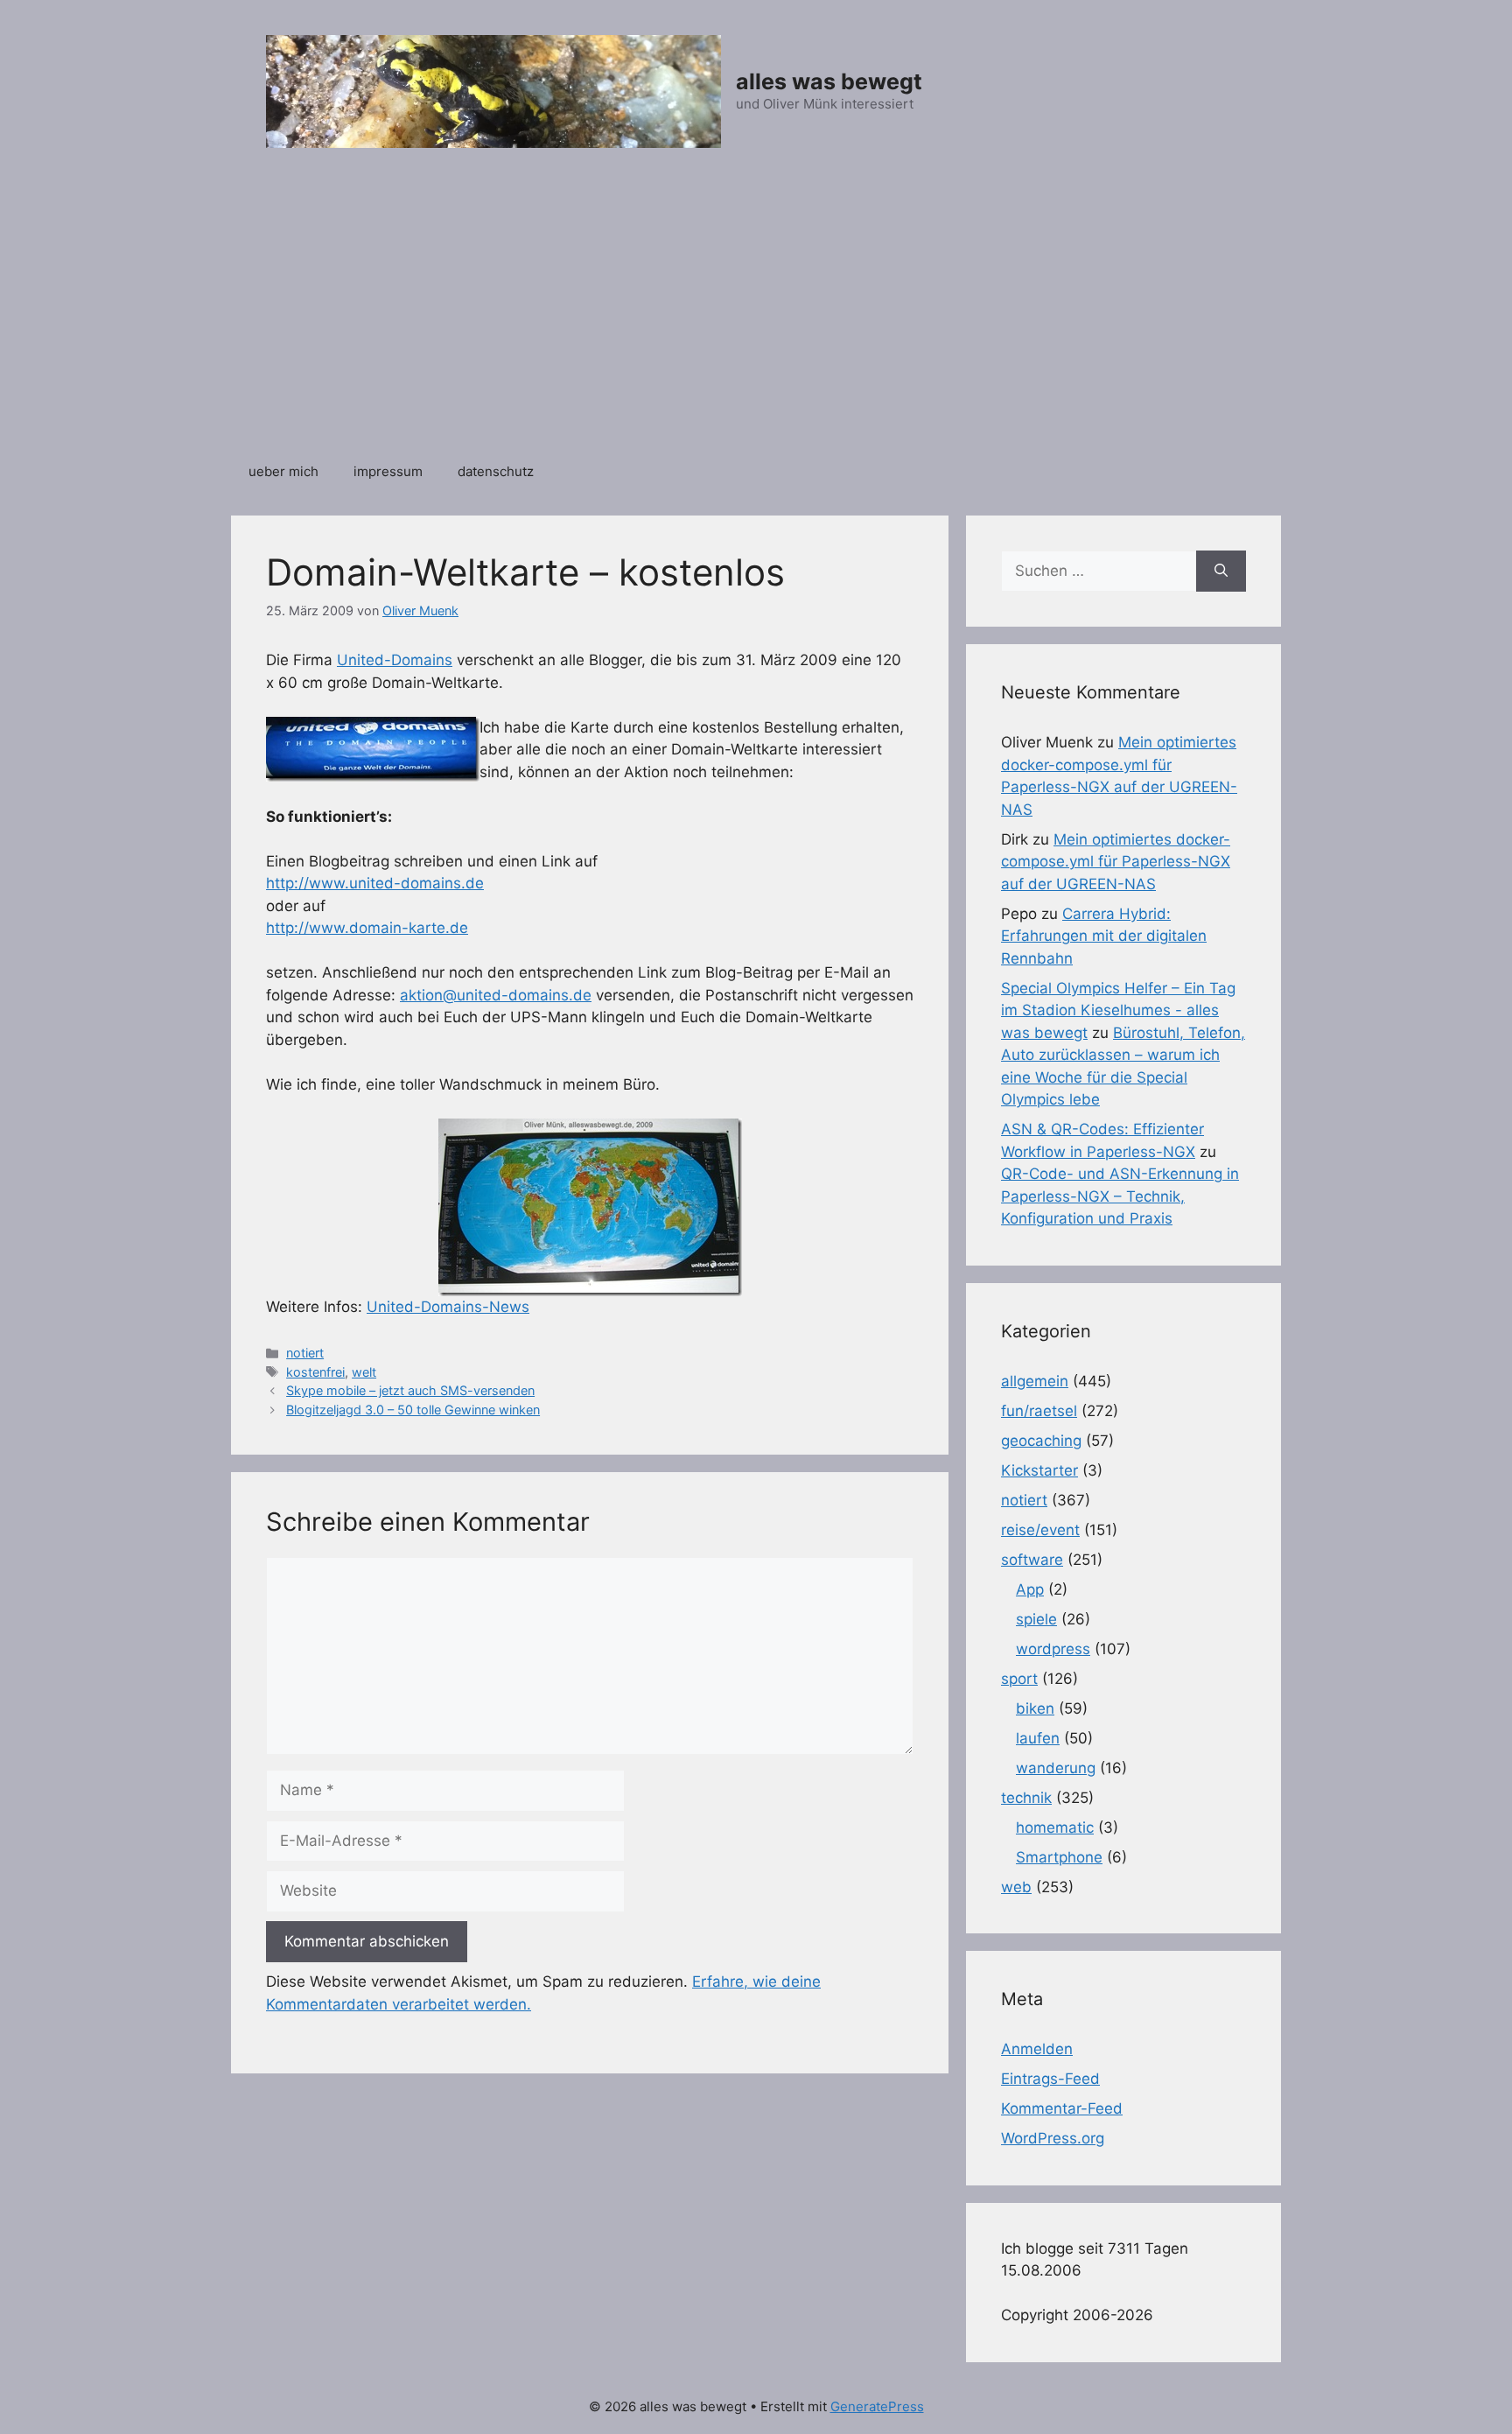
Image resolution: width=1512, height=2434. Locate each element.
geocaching (1041, 1441)
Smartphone (1059, 1857)
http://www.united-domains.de (375, 883)
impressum (388, 471)
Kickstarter (1039, 1470)
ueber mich (283, 471)
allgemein (1035, 1381)
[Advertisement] (756, 314)
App (1030, 1589)
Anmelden (1037, 2049)
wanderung (1056, 1768)
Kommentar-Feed (1062, 2108)
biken (1035, 1708)
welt (364, 1372)
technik (1026, 1798)
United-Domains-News (448, 1307)
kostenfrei (315, 1372)
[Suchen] (1221, 572)
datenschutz (496, 471)
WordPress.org (1053, 2138)
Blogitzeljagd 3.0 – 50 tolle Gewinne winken (413, 1410)
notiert (305, 1353)
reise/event (1040, 1530)
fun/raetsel (1039, 1411)
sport (1019, 1679)
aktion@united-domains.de (496, 995)
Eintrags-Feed (1050, 2079)
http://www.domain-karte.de (367, 928)
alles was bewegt (829, 81)
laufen (1038, 1738)
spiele (1036, 1619)
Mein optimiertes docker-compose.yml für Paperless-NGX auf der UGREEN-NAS (1116, 862)
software (1032, 1560)
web (1016, 1887)
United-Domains (395, 660)
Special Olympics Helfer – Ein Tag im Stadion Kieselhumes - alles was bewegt (1118, 1010)
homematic (1055, 1827)
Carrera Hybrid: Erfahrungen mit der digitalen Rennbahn (1104, 936)
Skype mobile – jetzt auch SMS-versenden (410, 1390)
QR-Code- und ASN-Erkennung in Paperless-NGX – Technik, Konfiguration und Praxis (1120, 1196)
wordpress (1053, 1649)
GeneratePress (877, 2406)
